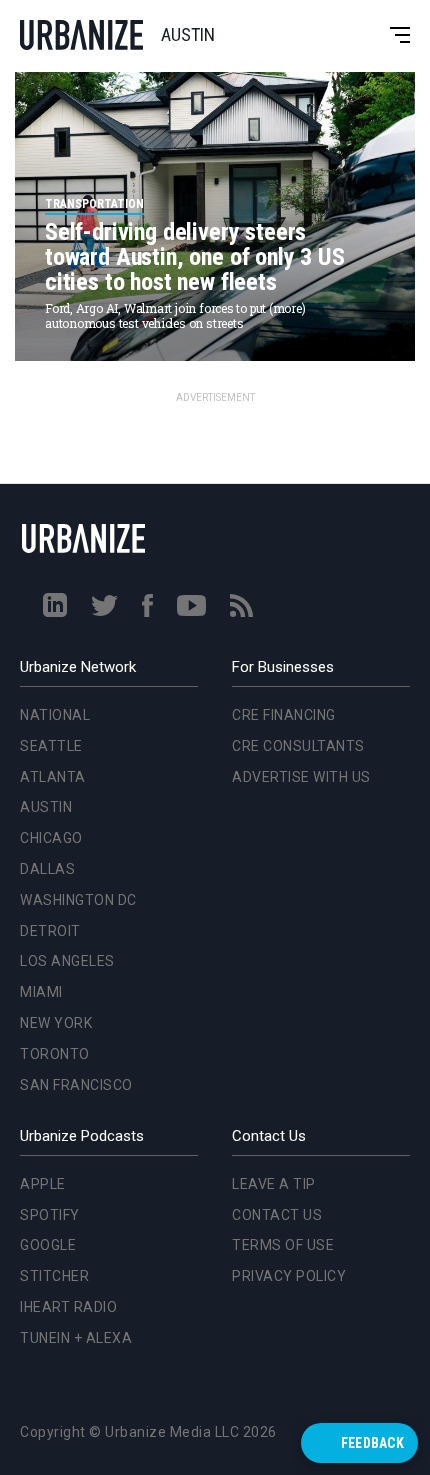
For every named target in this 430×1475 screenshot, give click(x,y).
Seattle (47, 510)
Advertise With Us (301, 777)
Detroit (46, 695)
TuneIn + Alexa (76, 1338)
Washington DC (74, 664)
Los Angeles (63, 726)
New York (52, 787)
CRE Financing (284, 715)
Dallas (43, 633)
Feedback (372, 1443)
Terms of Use (283, 1245)
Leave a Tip (274, 1184)
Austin (42, 572)
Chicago (47, 602)
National (51, 479)
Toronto (51, 818)
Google (48, 1245)
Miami (37, 756)
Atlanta (49, 541)
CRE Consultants (298, 746)
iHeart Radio (68, 1307)
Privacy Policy (289, 1276)
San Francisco (72, 849)
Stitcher (54, 1276)
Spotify (50, 1215)
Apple (43, 1184)
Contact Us (277, 1215)
